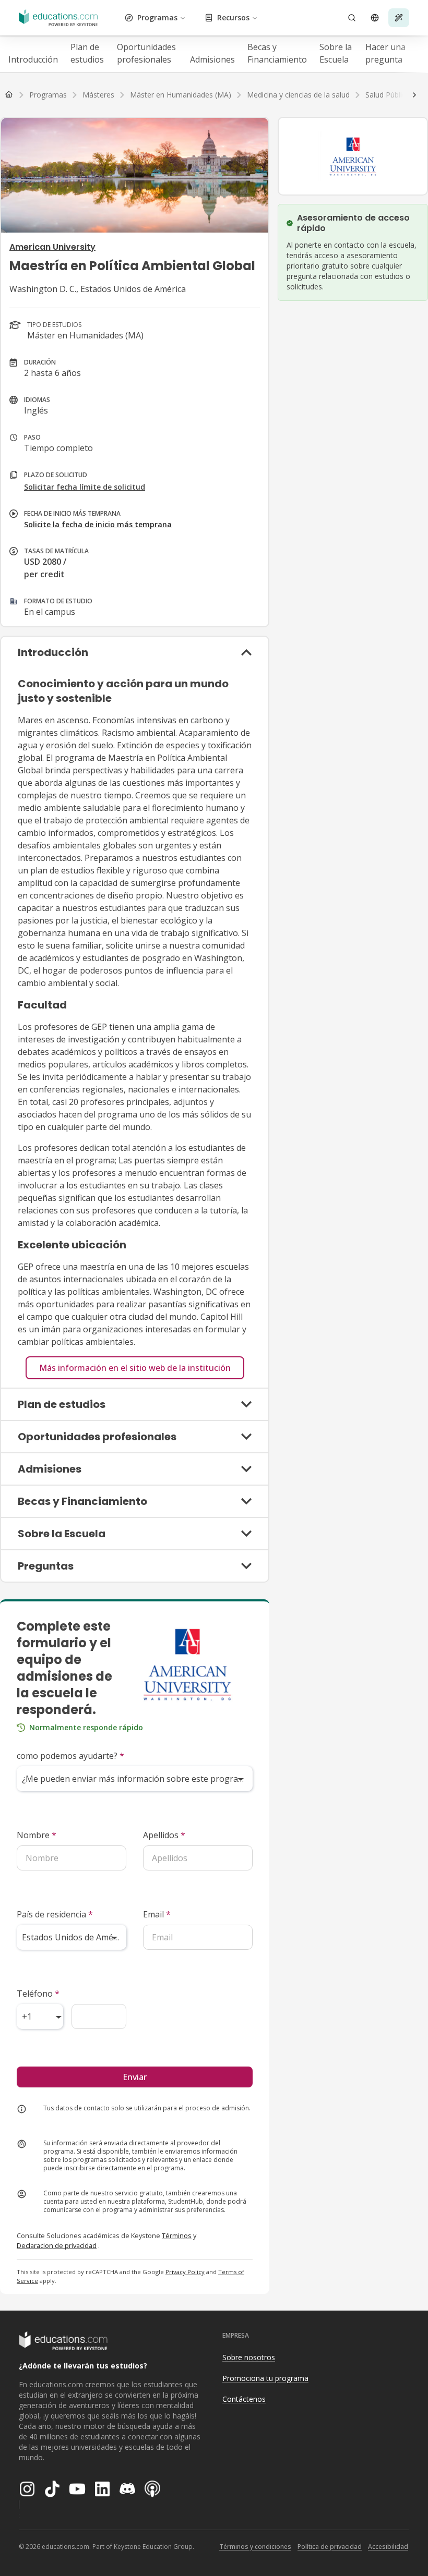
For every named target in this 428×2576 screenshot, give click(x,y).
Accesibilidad (388, 2547)
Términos (177, 2235)
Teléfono (38, 1994)
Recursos (233, 17)
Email (157, 1914)
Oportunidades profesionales (146, 53)
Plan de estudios (87, 53)
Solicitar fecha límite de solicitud (85, 487)
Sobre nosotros (249, 2357)
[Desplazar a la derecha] (414, 95)
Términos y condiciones (255, 2547)
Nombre (37, 1835)
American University (52, 247)
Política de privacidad (330, 2547)
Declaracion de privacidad (57, 2245)
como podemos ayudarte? (70, 1756)
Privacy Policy (185, 2272)
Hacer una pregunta (385, 53)
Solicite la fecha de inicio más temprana (98, 524)
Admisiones (212, 59)
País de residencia (55, 1914)
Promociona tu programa (265, 2378)
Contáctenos (244, 2399)
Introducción (33, 59)
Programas (157, 17)
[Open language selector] (375, 18)
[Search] (352, 18)
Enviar (135, 2077)
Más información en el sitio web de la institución (135, 1368)
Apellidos (164, 1835)
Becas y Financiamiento (277, 53)
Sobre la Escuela (336, 53)
